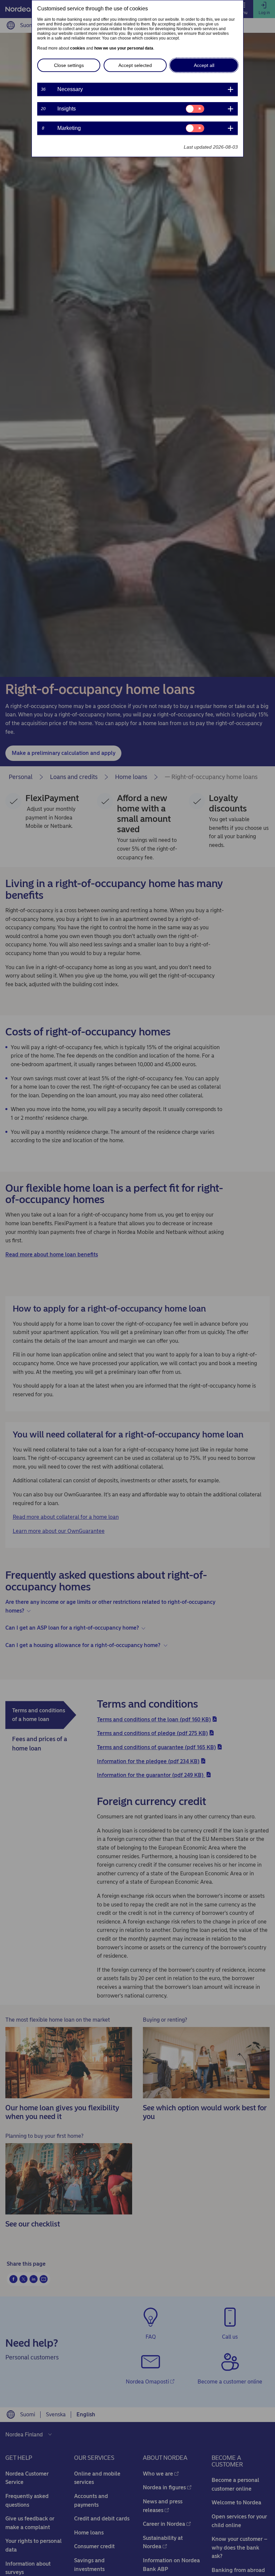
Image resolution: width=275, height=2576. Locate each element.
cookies (78, 48)
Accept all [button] (204, 65)
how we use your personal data (124, 48)
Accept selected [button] (135, 65)
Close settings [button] (69, 65)
